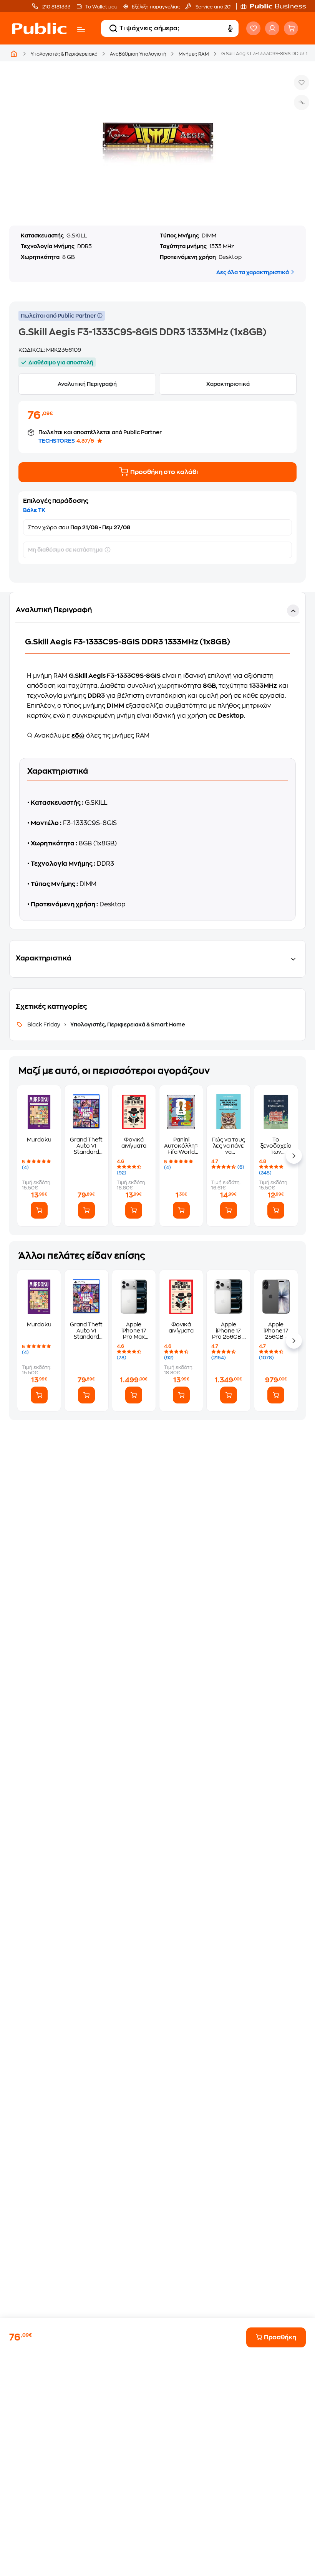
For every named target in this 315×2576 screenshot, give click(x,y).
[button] (277, 6)
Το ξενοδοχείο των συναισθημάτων (276, 1146)
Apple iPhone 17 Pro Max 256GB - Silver (134, 1331)
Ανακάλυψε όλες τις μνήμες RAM (91, 736)
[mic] (230, 28)
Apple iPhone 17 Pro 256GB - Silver (228, 1331)
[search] (113, 28)
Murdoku (39, 1140)
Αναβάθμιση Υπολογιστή (138, 54)
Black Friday (44, 1024)
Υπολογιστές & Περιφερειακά (64, 54)
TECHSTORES (57, 441)
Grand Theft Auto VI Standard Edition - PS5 (86, 1146)
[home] (39, 28)
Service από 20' (213, 7)
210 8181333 (56, 7)
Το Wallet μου (101, 7)
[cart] (291, 28)
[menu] (81, 30)
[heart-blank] (253, 28)
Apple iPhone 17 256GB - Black (276, 1331)
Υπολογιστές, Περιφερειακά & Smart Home (127, 1024)
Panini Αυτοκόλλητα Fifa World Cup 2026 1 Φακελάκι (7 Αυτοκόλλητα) (181, 1146)
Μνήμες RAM (194, 54)
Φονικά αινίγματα (134, 1143)
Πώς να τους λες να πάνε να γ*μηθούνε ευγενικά (228, 1146)
